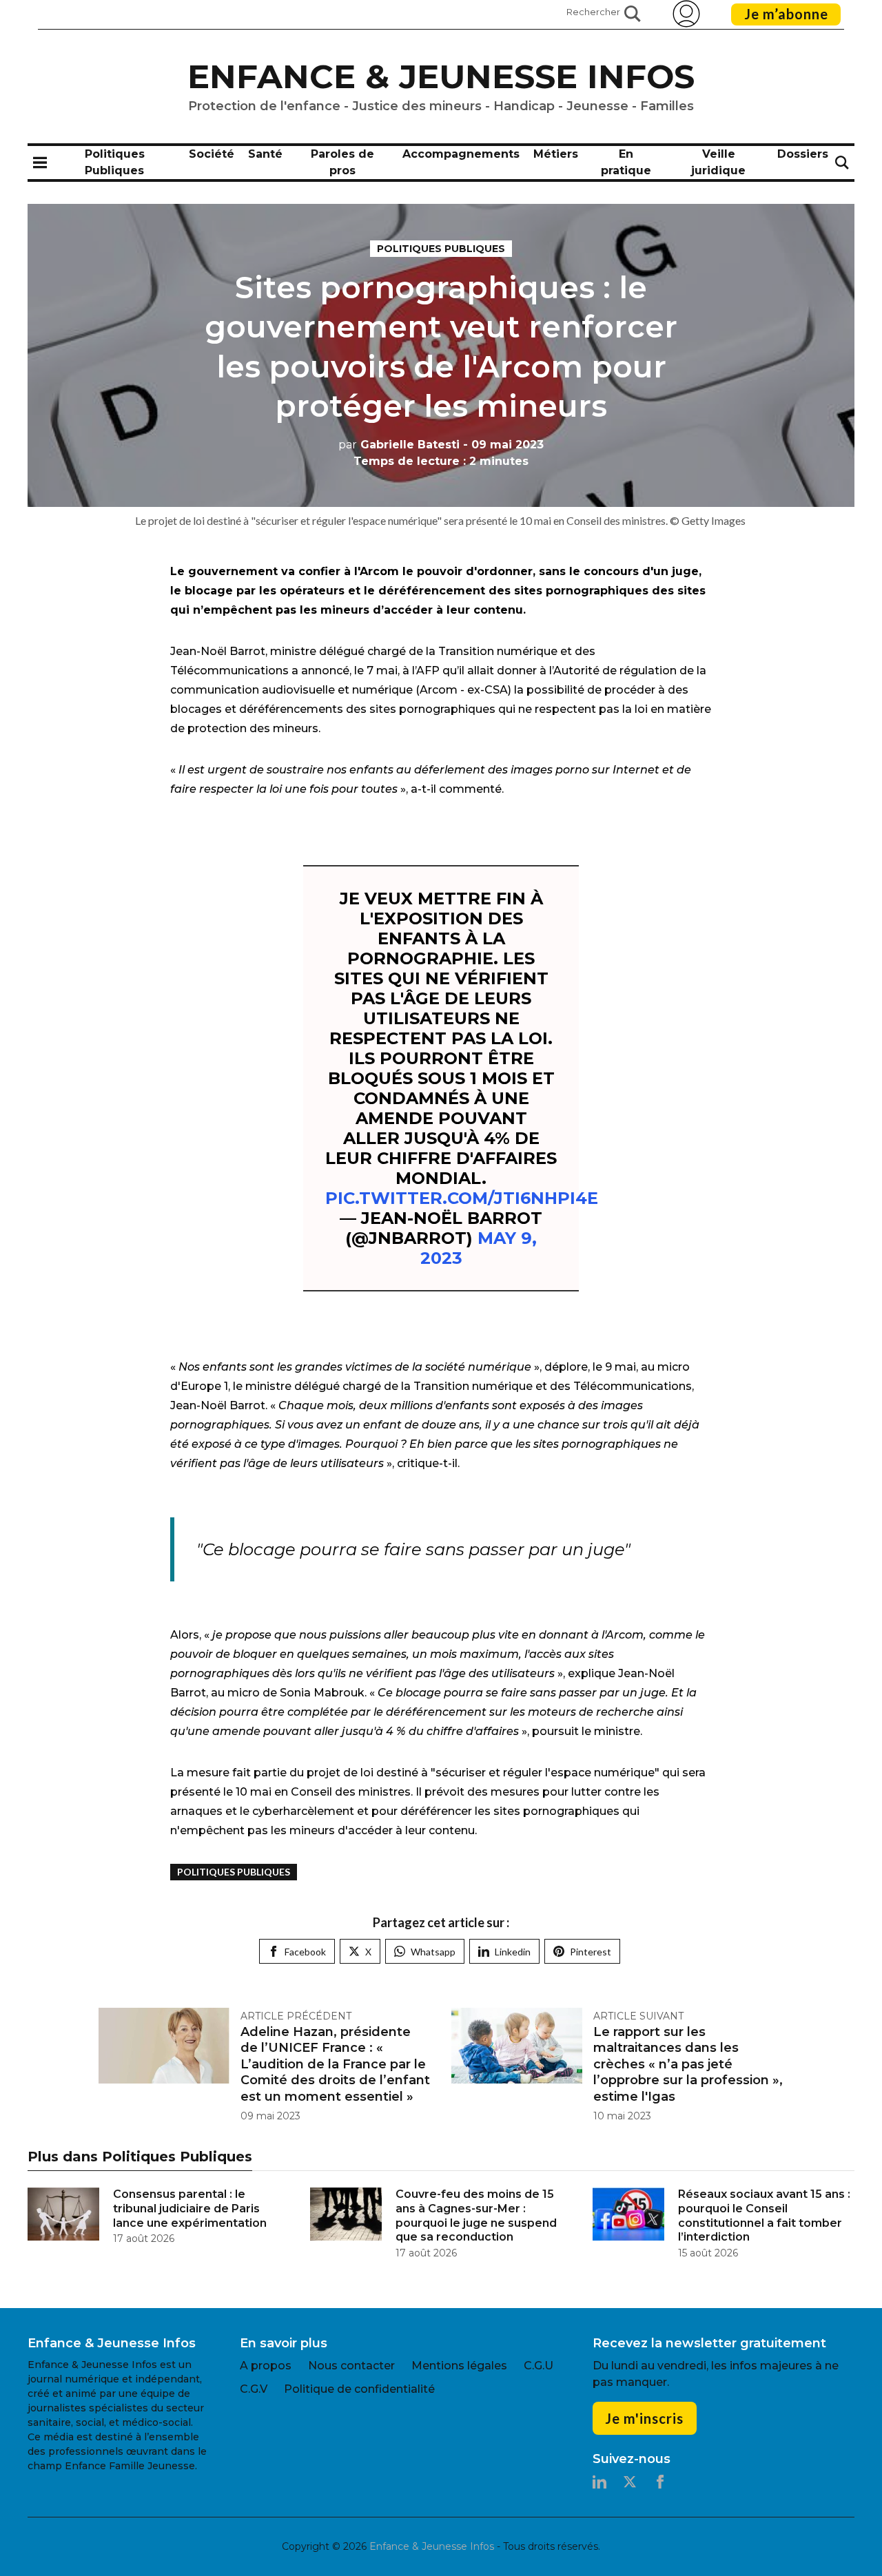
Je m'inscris (644, 2418)
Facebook (305, 1952)
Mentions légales (459, 2366)
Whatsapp (433, 1952)
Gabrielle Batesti (399, 445)
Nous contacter (351, 2366)
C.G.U (539, 2366)
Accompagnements (461, 154)
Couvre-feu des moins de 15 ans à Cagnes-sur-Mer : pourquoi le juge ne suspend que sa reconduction (476, 2215)
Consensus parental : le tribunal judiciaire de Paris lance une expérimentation (190, 2209)
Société (212, 154)
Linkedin (513, 1952)
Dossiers (803, 154)
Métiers (556, 154)
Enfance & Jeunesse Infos (441, 76)
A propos (266, 2366)
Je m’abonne (786, 14)
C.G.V (254, 2389)
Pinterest (591, 1952)
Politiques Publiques (441, 249)
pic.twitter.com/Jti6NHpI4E (462, 1198)
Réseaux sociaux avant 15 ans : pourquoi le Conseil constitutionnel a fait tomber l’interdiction (764, 2215)
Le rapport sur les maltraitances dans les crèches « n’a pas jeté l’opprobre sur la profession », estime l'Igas (688, 2064)
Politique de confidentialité (359, 2389)
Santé (265, 154)
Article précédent (296, 2016)
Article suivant (638, 2016)
